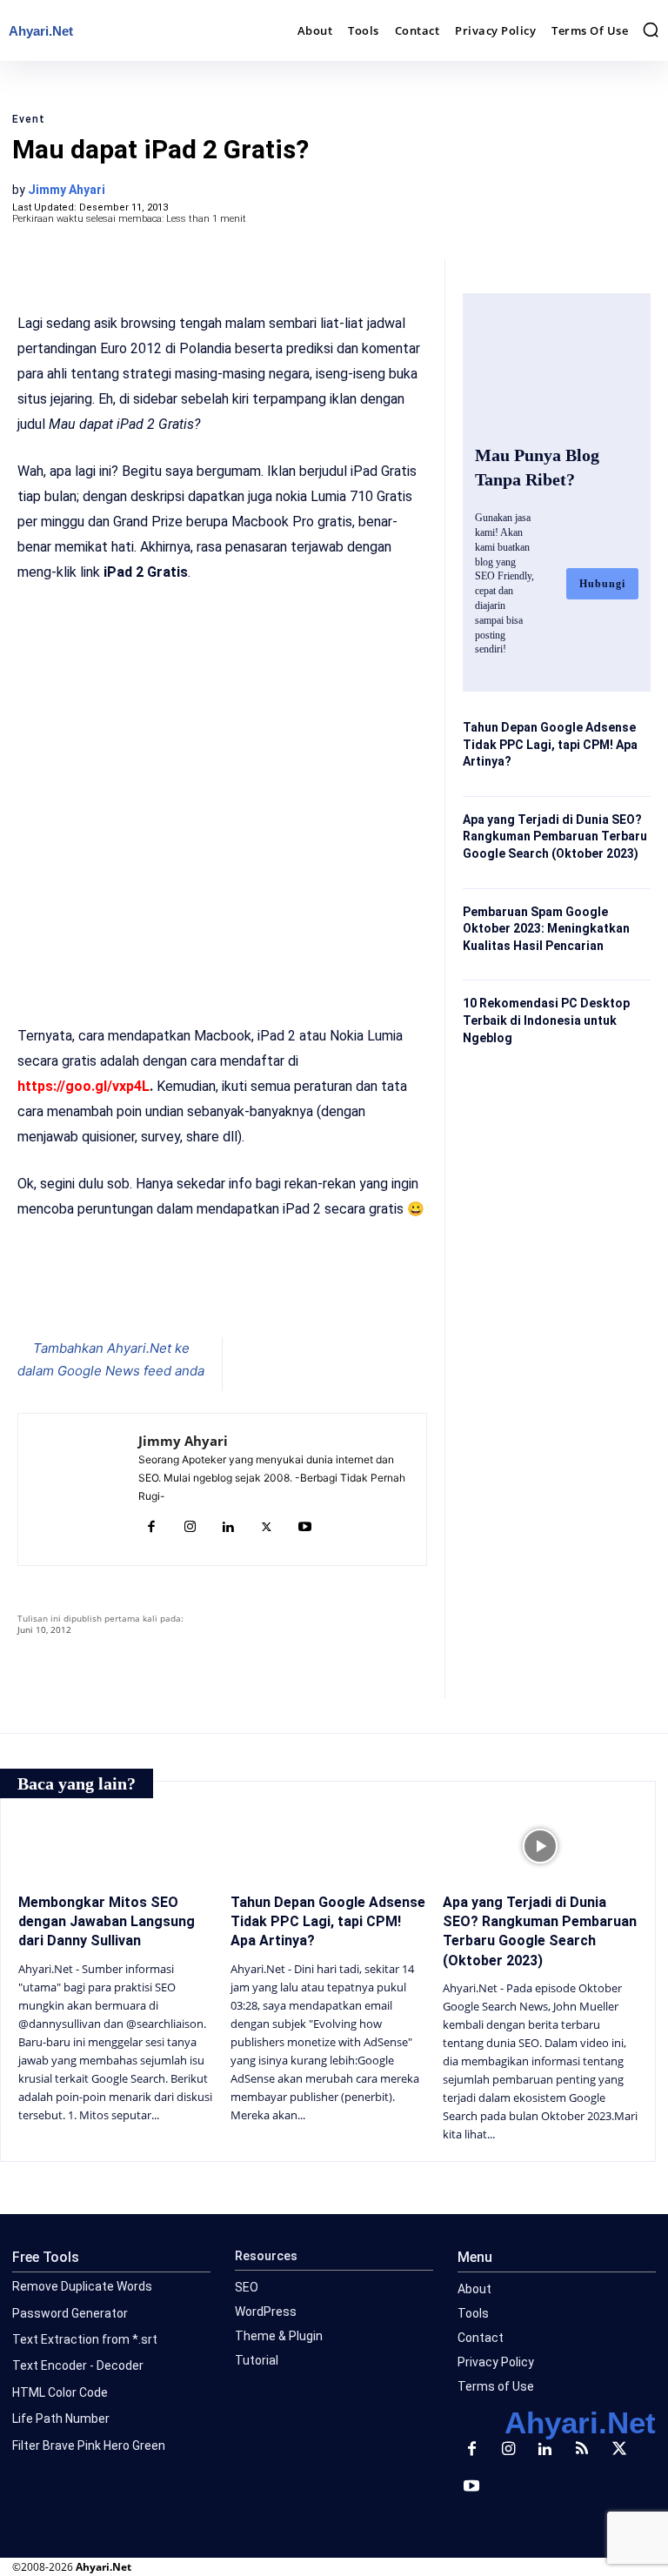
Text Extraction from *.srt (85, 2339)
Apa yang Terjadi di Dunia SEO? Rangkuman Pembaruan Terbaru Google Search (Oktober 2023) (555, 836)
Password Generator (70, 2313)
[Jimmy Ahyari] (78, 1489)
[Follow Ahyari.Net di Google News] (334, 1355)
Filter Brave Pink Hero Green (89, 2446)
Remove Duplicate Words (82, 2286)
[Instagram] (190, 1528)
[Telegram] (268, 1294)
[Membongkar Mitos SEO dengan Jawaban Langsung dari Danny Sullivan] (116, 1846)
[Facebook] (148, 1294)
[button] (651, 30)
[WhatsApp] (228, 1294)
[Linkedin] (228, 1528)
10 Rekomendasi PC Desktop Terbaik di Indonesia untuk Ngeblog (546, 1020)
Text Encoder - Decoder (78, 2365)
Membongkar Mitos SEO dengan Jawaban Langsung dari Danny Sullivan (107, 1922)
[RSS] (582, 2450)
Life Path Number (61, 2419)
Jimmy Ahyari (67, 190)
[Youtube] (304, 1528)
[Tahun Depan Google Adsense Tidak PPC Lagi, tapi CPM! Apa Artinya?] (328, 1846)
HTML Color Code (60, 2392)
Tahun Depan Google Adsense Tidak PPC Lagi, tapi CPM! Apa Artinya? (550, 744)
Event (29, 119)
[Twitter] (188, 1294)
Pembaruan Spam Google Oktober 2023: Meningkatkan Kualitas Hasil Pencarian (546, 929)
